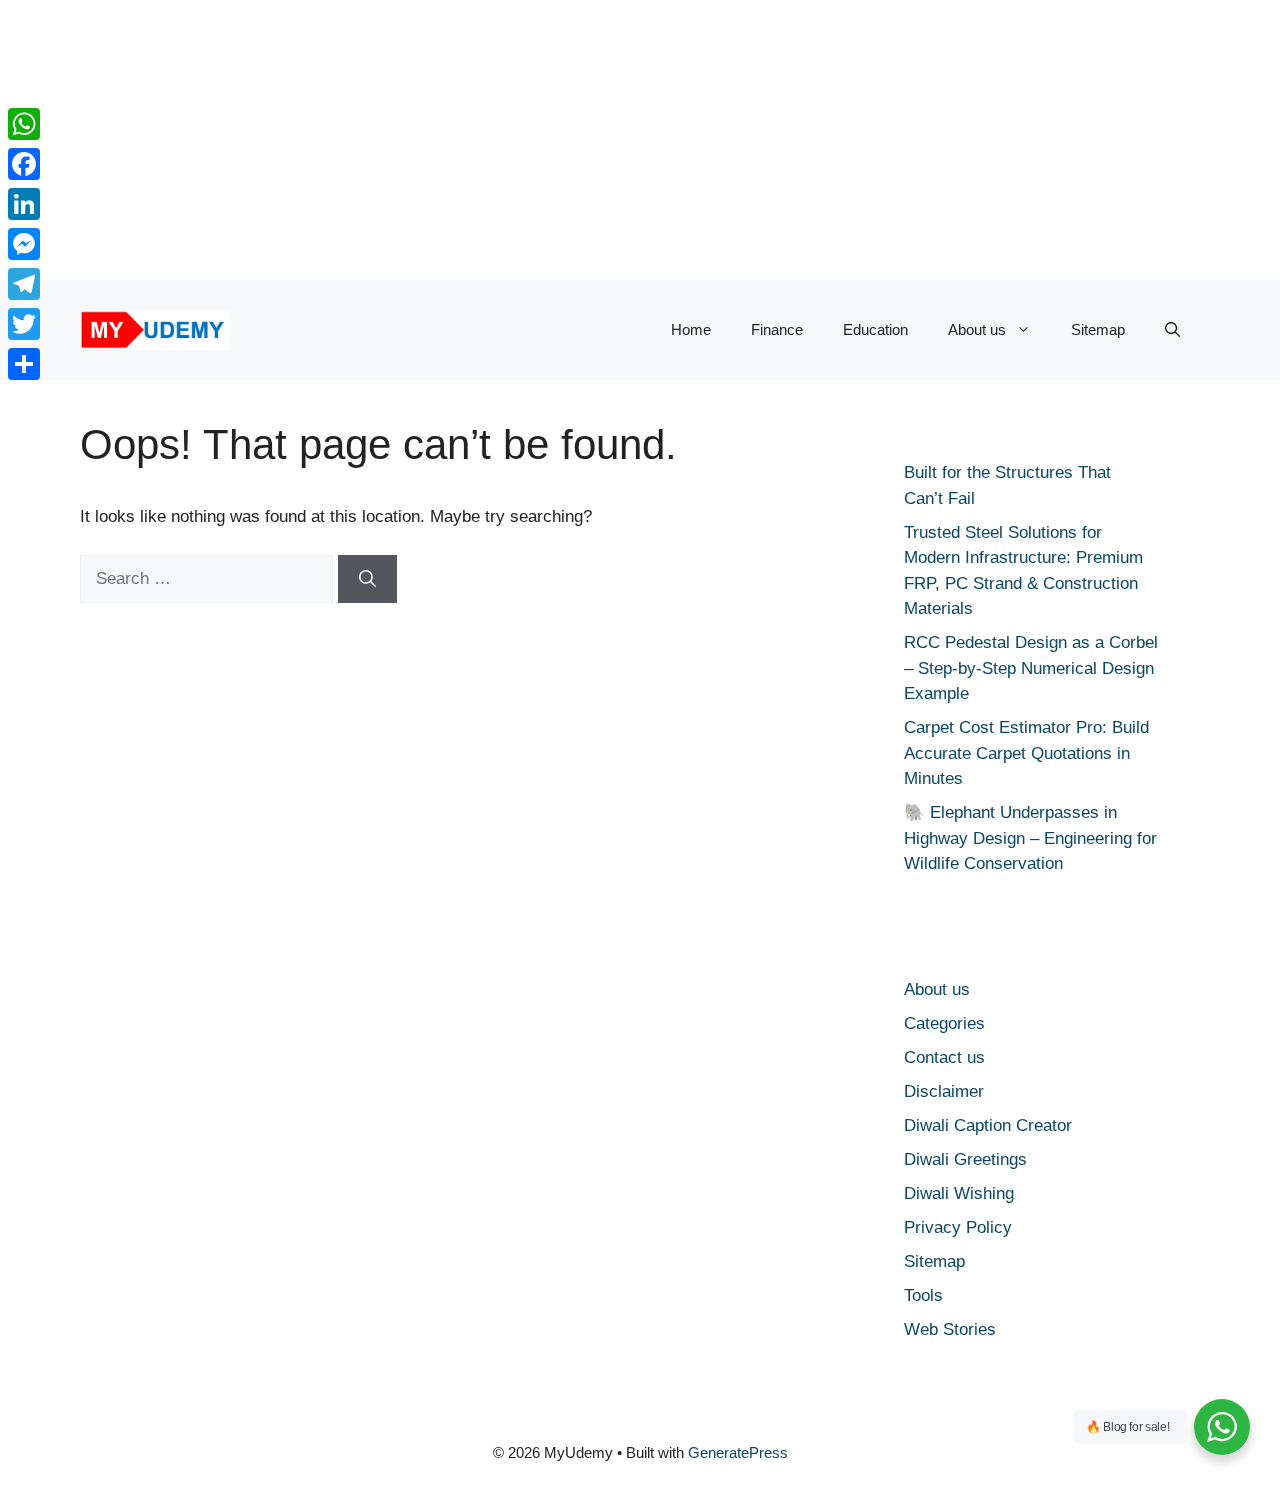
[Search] (367, 579)
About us (977, 329)
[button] (1172, 330)
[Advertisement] (600, 140)
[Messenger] (24, 244)
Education (875, 329)
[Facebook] (24, 164)
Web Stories (950, 1329)
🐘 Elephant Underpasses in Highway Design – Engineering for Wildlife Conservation (1030, 838)
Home (691, 329)
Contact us (944, 1057)
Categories (944, 1023)
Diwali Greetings (965, 1159)
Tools (923, 1295)
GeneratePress (738, 1452)
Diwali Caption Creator (988, 1125)
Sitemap (1098, 329)
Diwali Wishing (959, 1193)
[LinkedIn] (24, 204)
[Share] (24, 364)
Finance (777, 329)
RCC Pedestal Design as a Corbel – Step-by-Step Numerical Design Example (1031, 668)
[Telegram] (24, 284)
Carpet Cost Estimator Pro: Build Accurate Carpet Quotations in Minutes (1026, 753)
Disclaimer (944, 1091)
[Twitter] (24, 324)
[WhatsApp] (24, 124)
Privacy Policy (958, 1227)
